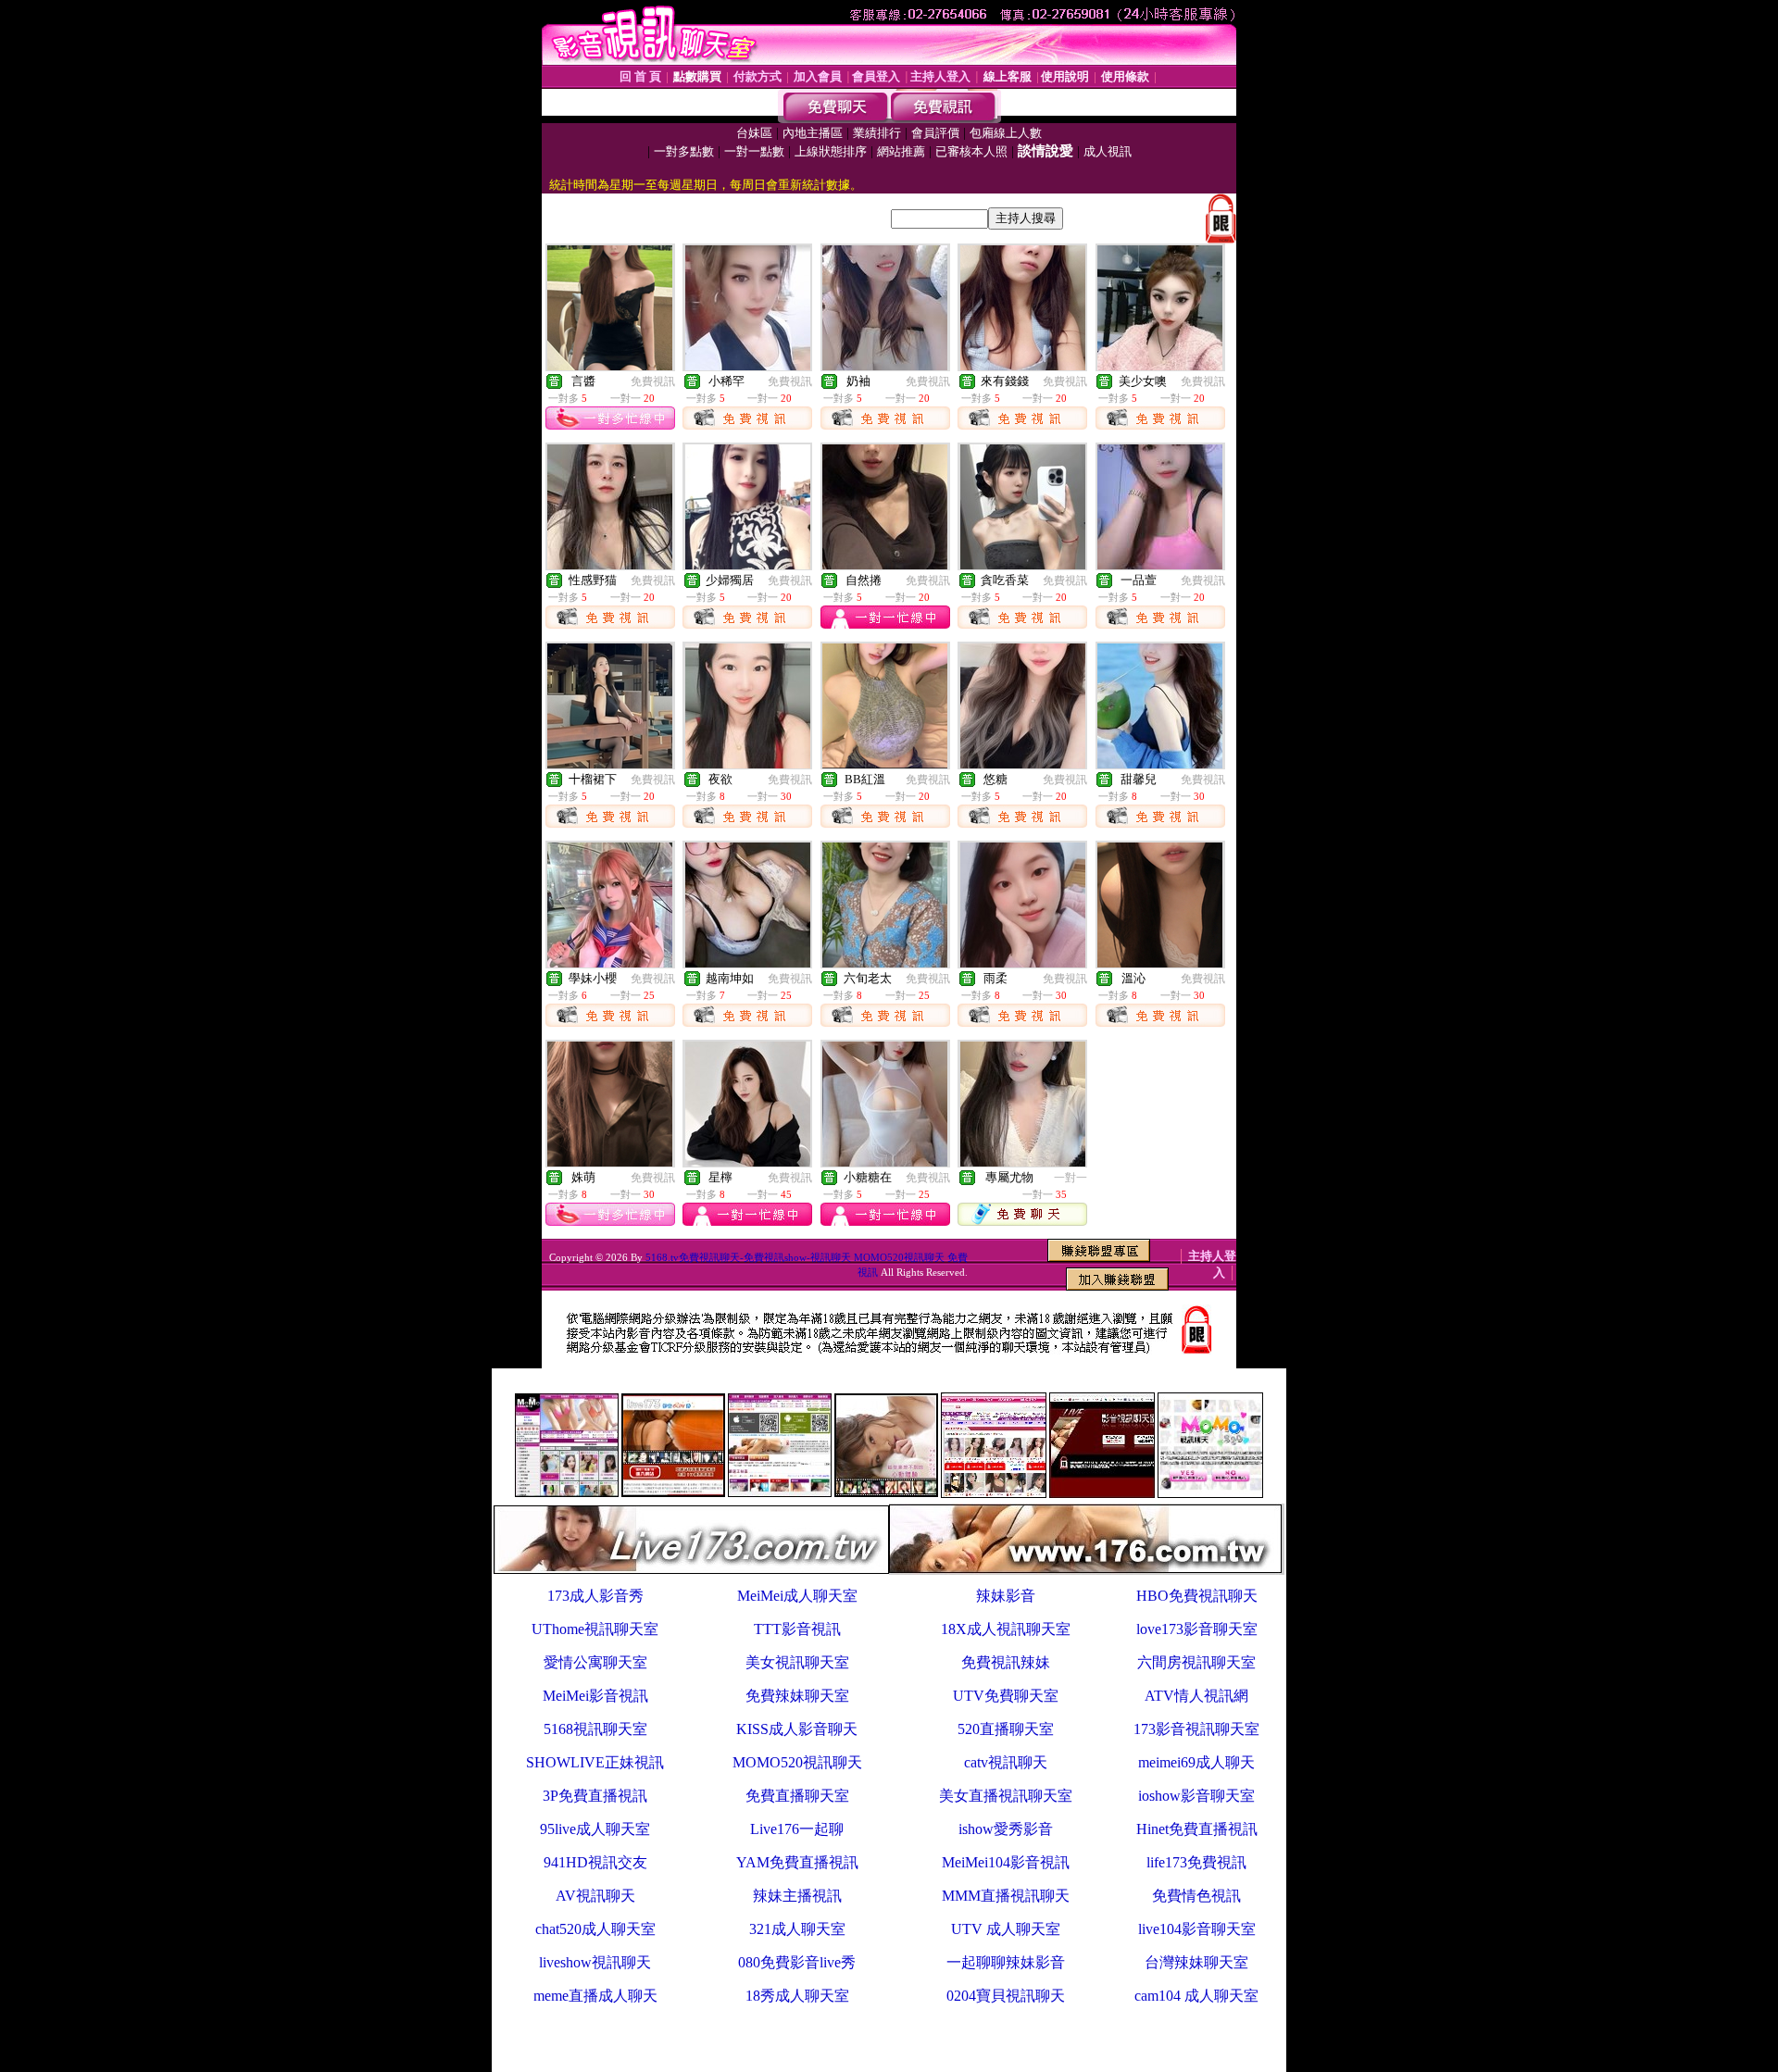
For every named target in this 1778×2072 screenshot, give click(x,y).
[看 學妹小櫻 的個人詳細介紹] (610, 962)
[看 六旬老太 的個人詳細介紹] (885, 962)
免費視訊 (653, 381)
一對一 (1071, 1178)
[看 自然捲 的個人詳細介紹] (885, 564)
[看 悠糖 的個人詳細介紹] (1023, 763)
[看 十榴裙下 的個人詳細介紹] (610, 763)
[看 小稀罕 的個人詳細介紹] (748, 365)
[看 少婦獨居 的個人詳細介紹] (748, 564)
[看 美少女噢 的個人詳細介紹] (1160, 365)
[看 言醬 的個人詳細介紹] (610, 365)
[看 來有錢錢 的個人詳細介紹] (1023, 365)
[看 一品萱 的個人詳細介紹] (1160, 564)
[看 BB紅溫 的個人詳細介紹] (885, 763)
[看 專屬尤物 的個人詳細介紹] (1023, 1161)
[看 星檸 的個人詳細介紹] (748, 1161)
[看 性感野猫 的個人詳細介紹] (610, 564)
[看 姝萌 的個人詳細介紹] (610, 1161)
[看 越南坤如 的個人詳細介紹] (748, 962)
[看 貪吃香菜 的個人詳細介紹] (1023, 564)
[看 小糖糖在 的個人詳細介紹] (885, 1161)
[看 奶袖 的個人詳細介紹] (885, 365)
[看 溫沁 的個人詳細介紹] (1160, 962)
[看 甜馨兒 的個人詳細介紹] (1160, 763)
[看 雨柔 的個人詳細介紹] (1023, 962)
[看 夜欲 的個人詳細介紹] (748, 763)
